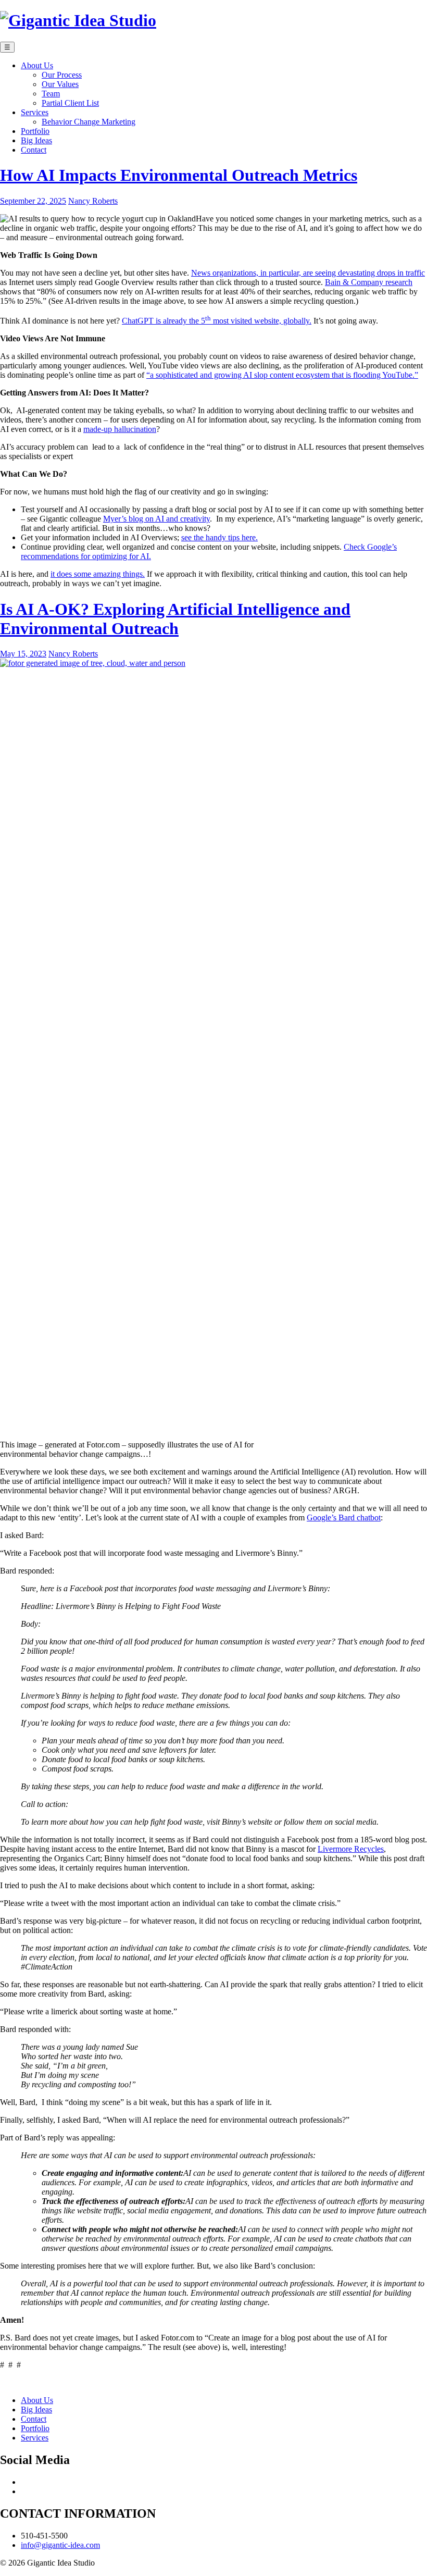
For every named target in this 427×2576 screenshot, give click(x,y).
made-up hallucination (120, 429)
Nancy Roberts (93, 201)
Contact (34, 2419)
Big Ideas (36, 2410)
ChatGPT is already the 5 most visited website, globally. (217, 321)
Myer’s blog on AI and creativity (156, 519)
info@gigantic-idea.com (60, 2545)
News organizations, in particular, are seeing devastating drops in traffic (308, 273)
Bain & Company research (369, 282)
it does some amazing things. (98, 574)
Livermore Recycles (351, 1849)
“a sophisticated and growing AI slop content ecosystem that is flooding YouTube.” (282, 375)
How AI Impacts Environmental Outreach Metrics (179, 175)
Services (35, 2438)
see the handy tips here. (219, 537)
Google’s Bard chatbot (344, 1518)
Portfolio (35, 2428)
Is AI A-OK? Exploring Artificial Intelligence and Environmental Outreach (175, 619)
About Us (37, 2400)
